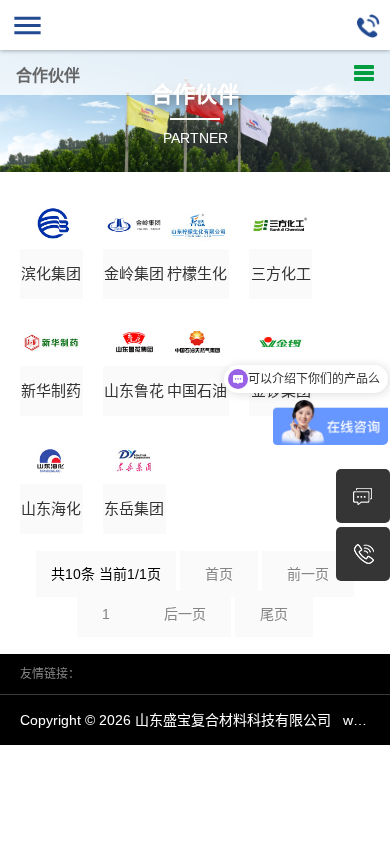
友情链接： (50, 674)
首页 (219, 574)
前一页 (308, 574)
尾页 (274, 614)
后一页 (185, 614)
